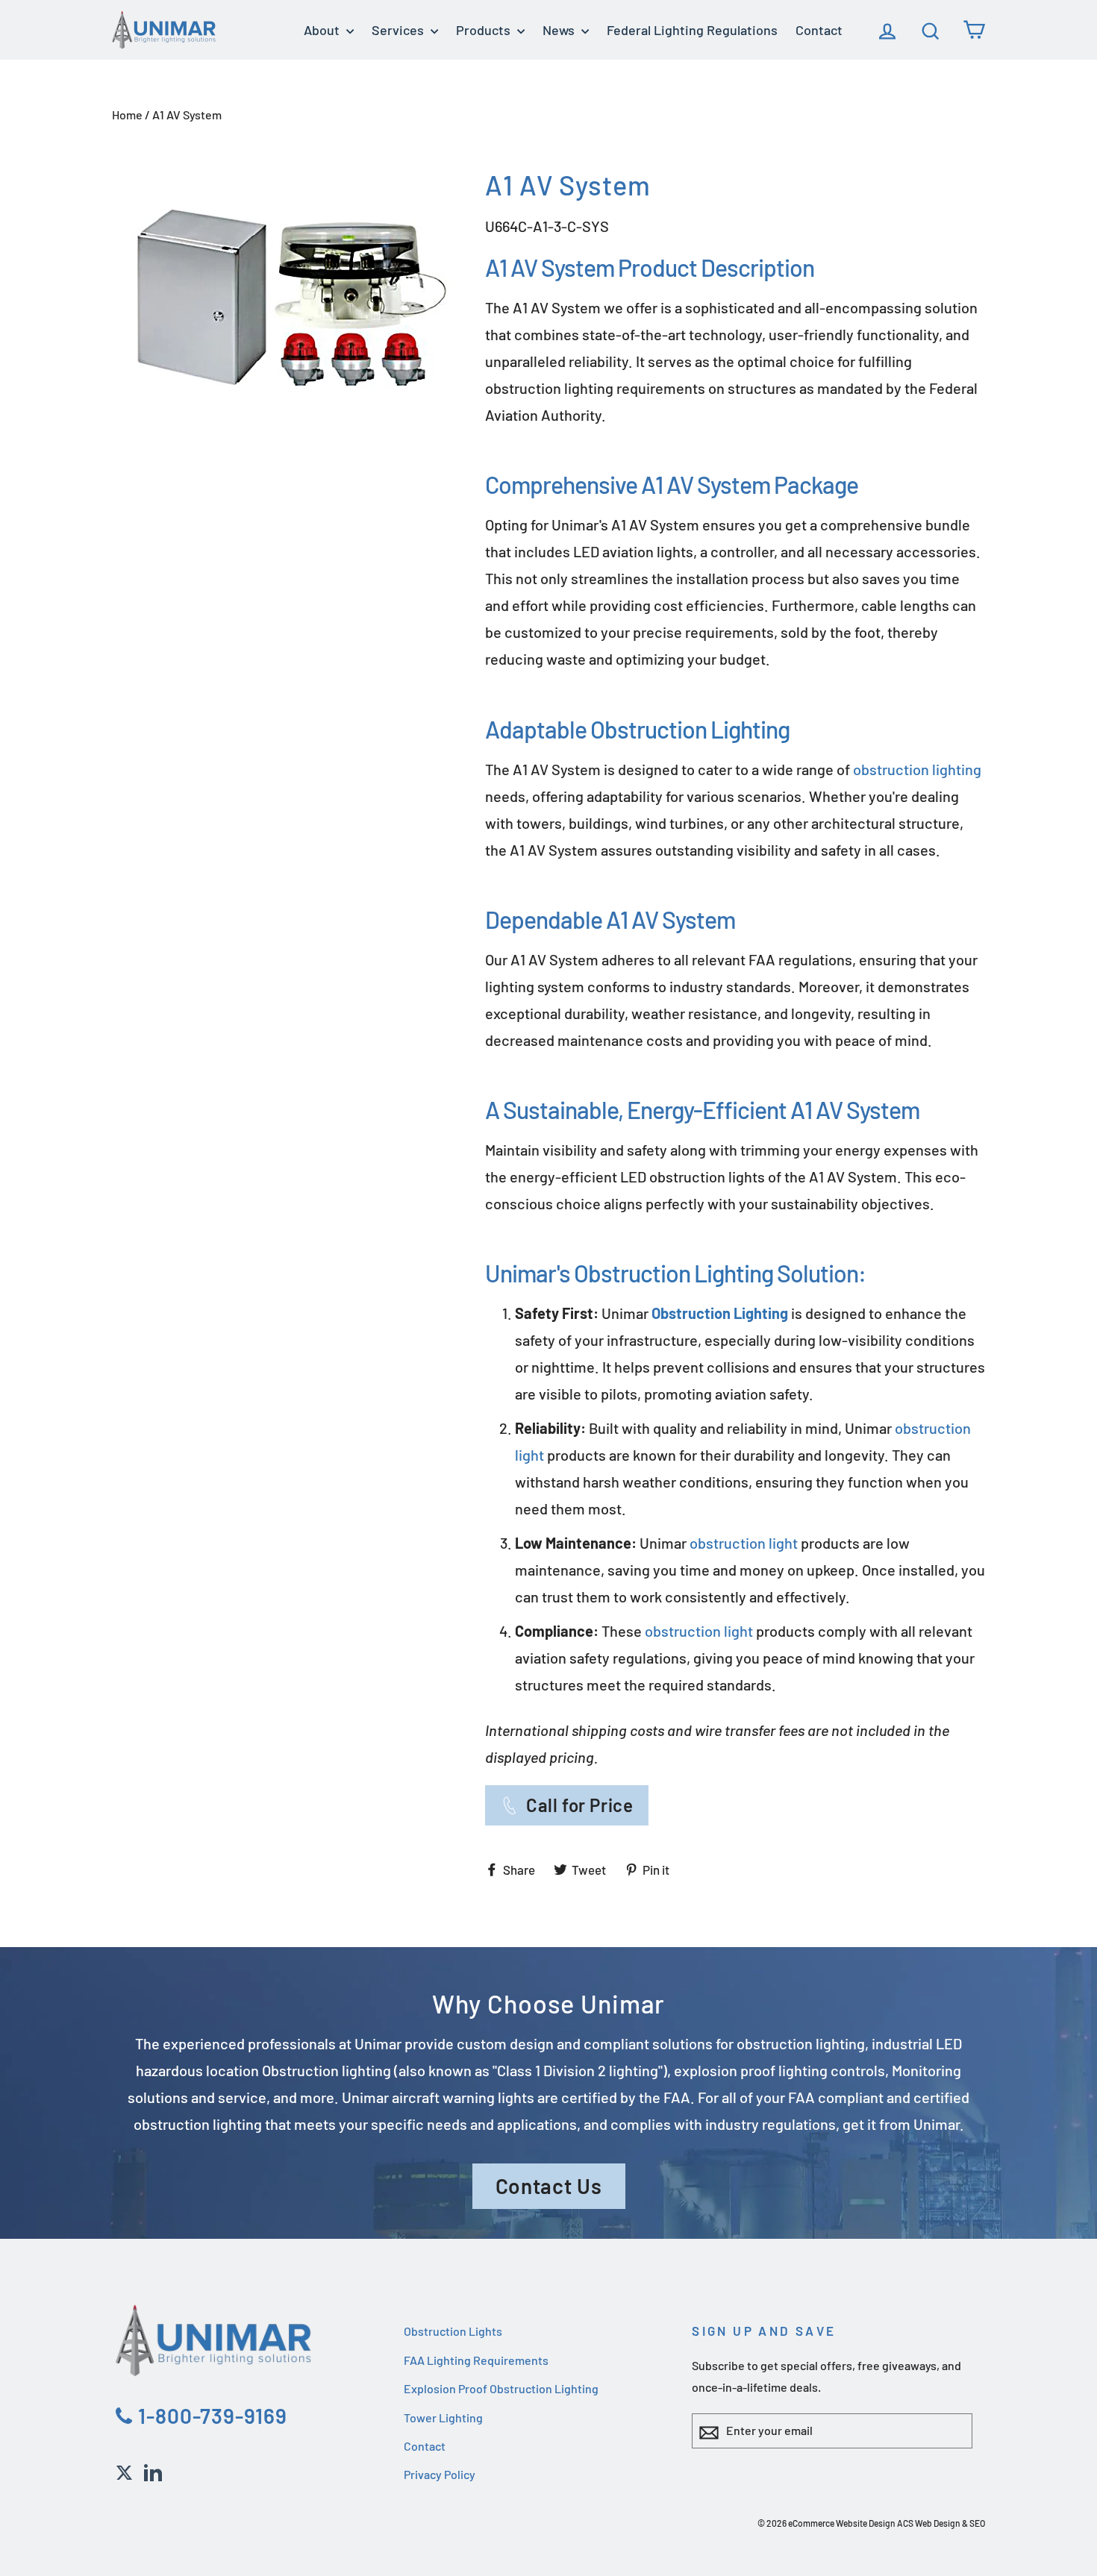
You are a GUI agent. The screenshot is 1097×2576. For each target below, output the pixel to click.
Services (399, 30)
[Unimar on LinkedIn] (153, 2470)
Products (485, 30)
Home (127, 115)
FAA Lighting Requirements (476, 2360)
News (560, 30)
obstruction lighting (917, 769)
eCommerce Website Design (842, 2523)
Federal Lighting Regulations (692, 30)
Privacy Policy (440, 2474)
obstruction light (744, 1543)
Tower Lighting (443, 2417)
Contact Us (549, 2186)
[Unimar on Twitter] (124, 2470)
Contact (819, 30)
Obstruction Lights (453, 2331)
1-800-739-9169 (210, 2416)
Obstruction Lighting (690, 729)
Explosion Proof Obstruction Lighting (501, 2388)
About (323, 30)
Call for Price (579, 1805)
